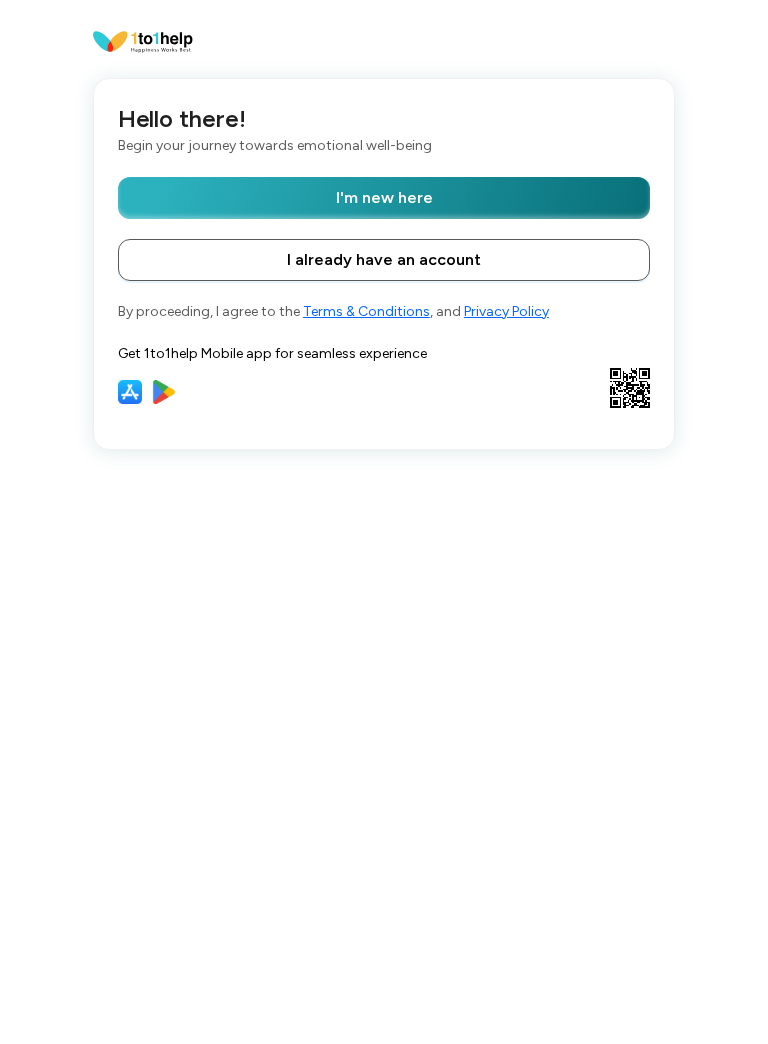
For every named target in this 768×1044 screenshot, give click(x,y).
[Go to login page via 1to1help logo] (143, 40)
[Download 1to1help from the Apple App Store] (130, 392)
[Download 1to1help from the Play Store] (164, 392)
